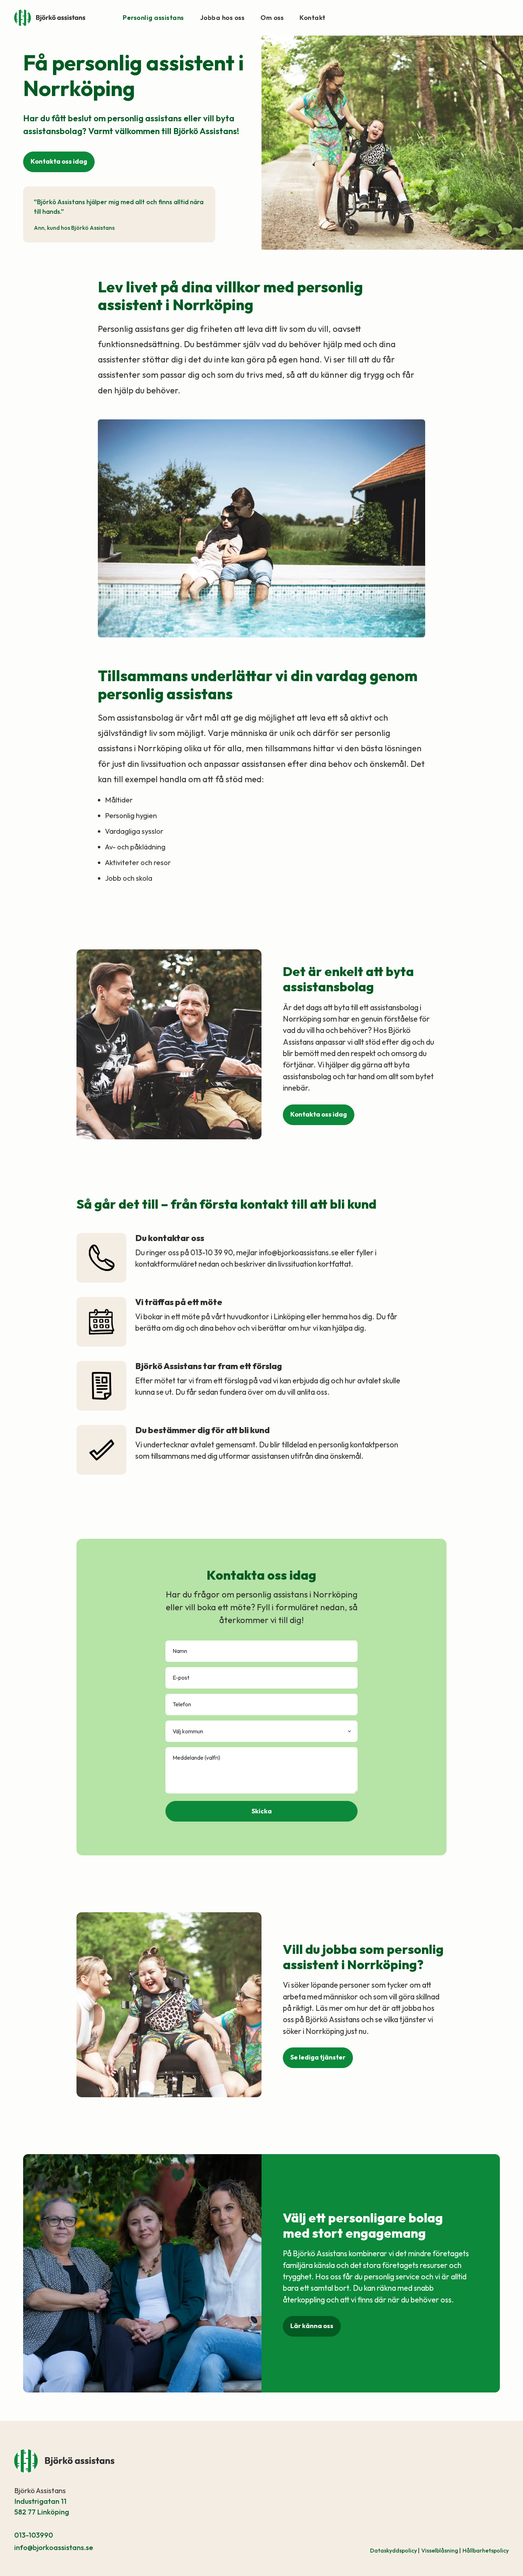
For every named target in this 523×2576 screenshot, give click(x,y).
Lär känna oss (312, 2326)
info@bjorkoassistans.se (54, 2547)
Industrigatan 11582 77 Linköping (42, 2506)
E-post (181, 1677)
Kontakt (313, 18)
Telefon (182, 1704)
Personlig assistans (153, 18)
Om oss (272, 18)
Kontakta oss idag (59, 161)
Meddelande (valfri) (196, 1758)
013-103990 (34, 2535)
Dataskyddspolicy (395, 2550)
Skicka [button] (262, 1811)
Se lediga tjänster (318, 2057)
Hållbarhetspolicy (486, 2550)
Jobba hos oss (222, 18)
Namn (180, 1651)
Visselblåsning (441, 2550)
